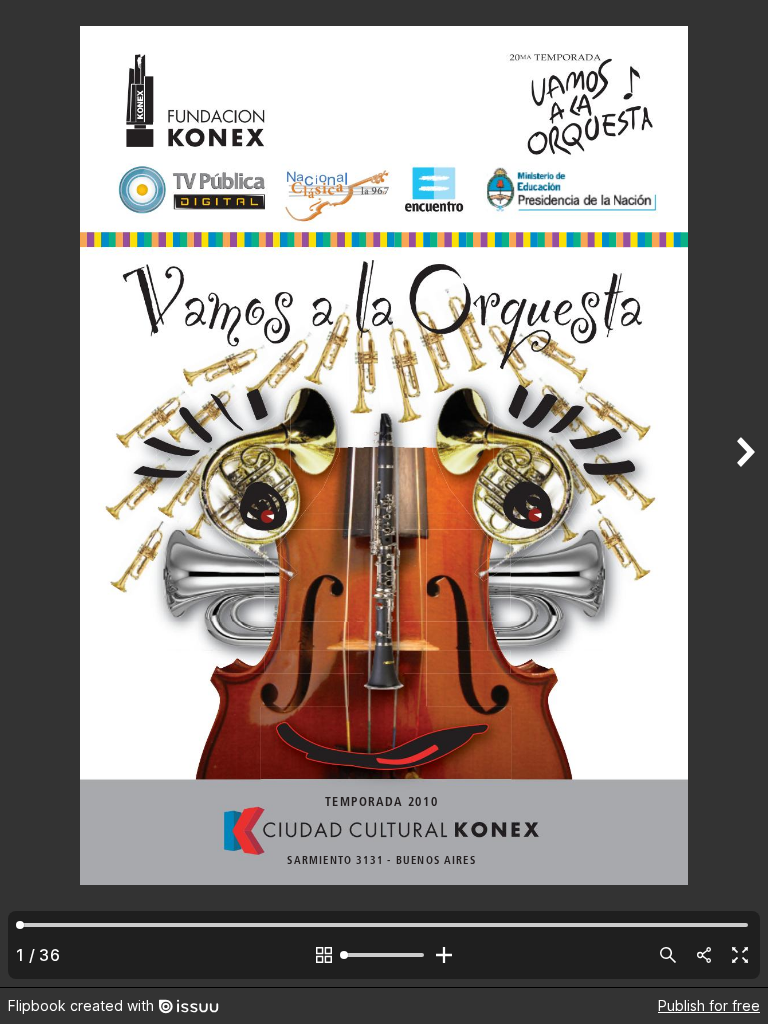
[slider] (384, 955)
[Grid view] (324, 955)
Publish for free (709, 1005)
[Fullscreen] (740, 955)
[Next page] (744, 493)
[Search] (668, 955)
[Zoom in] (444, 955)
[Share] (704, 955)
